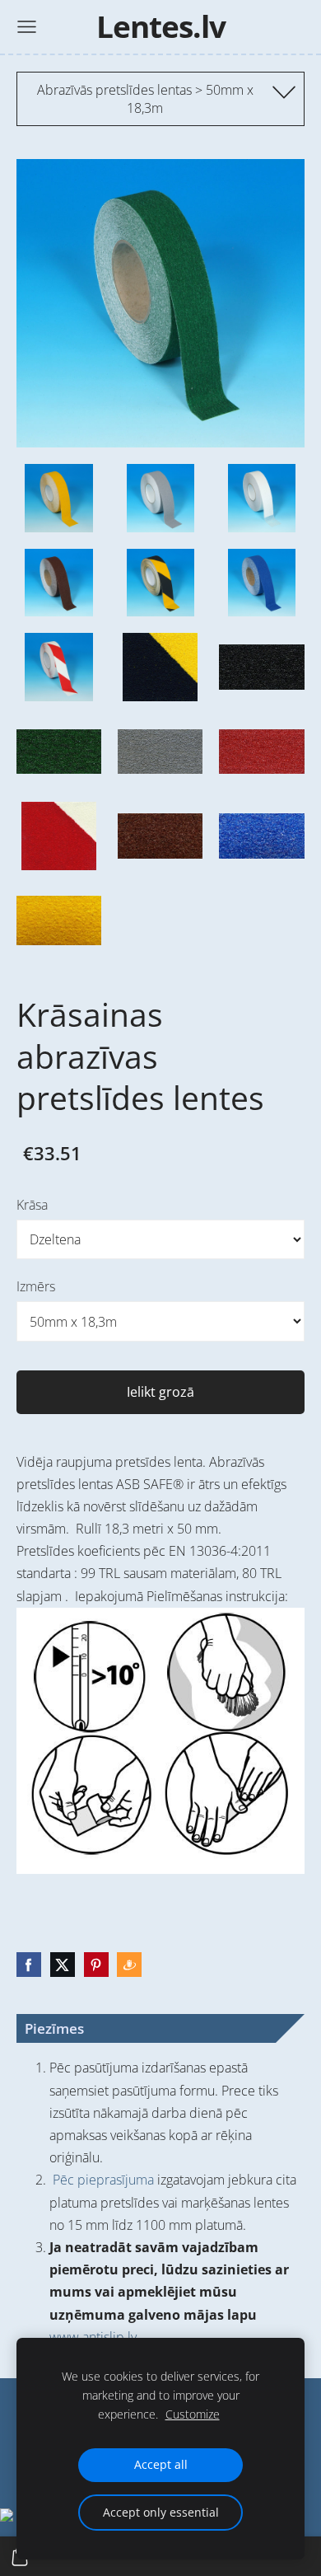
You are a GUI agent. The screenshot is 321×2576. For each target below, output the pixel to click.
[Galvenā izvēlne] (27, 27)
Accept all (161, 2464)
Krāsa (32, 1205)
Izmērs (36, 1286)
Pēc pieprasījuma (103, 2180)
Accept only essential (161, 2512)
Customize (193, 2414)
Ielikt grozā (160, 1392)
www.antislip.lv (93, 2337)
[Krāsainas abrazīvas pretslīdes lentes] (59, 498)
